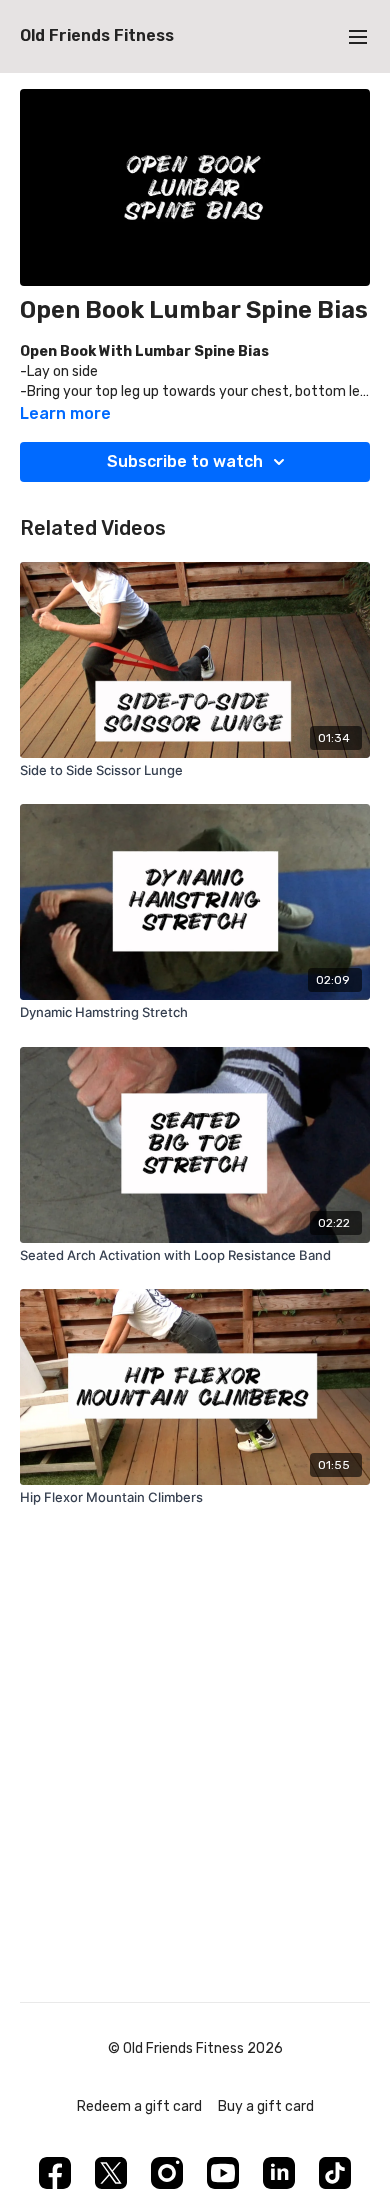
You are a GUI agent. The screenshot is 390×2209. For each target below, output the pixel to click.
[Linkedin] (279, 2173)
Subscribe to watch (185, 461)
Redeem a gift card (139, 2106)
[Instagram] (167, 2173)
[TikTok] (335, 2173)
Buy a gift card (266, 2106)
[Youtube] (223, 2173)
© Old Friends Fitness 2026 (195, 2049)
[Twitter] (111, 2173)
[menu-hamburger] (358, 36)
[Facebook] (55, 2173)
